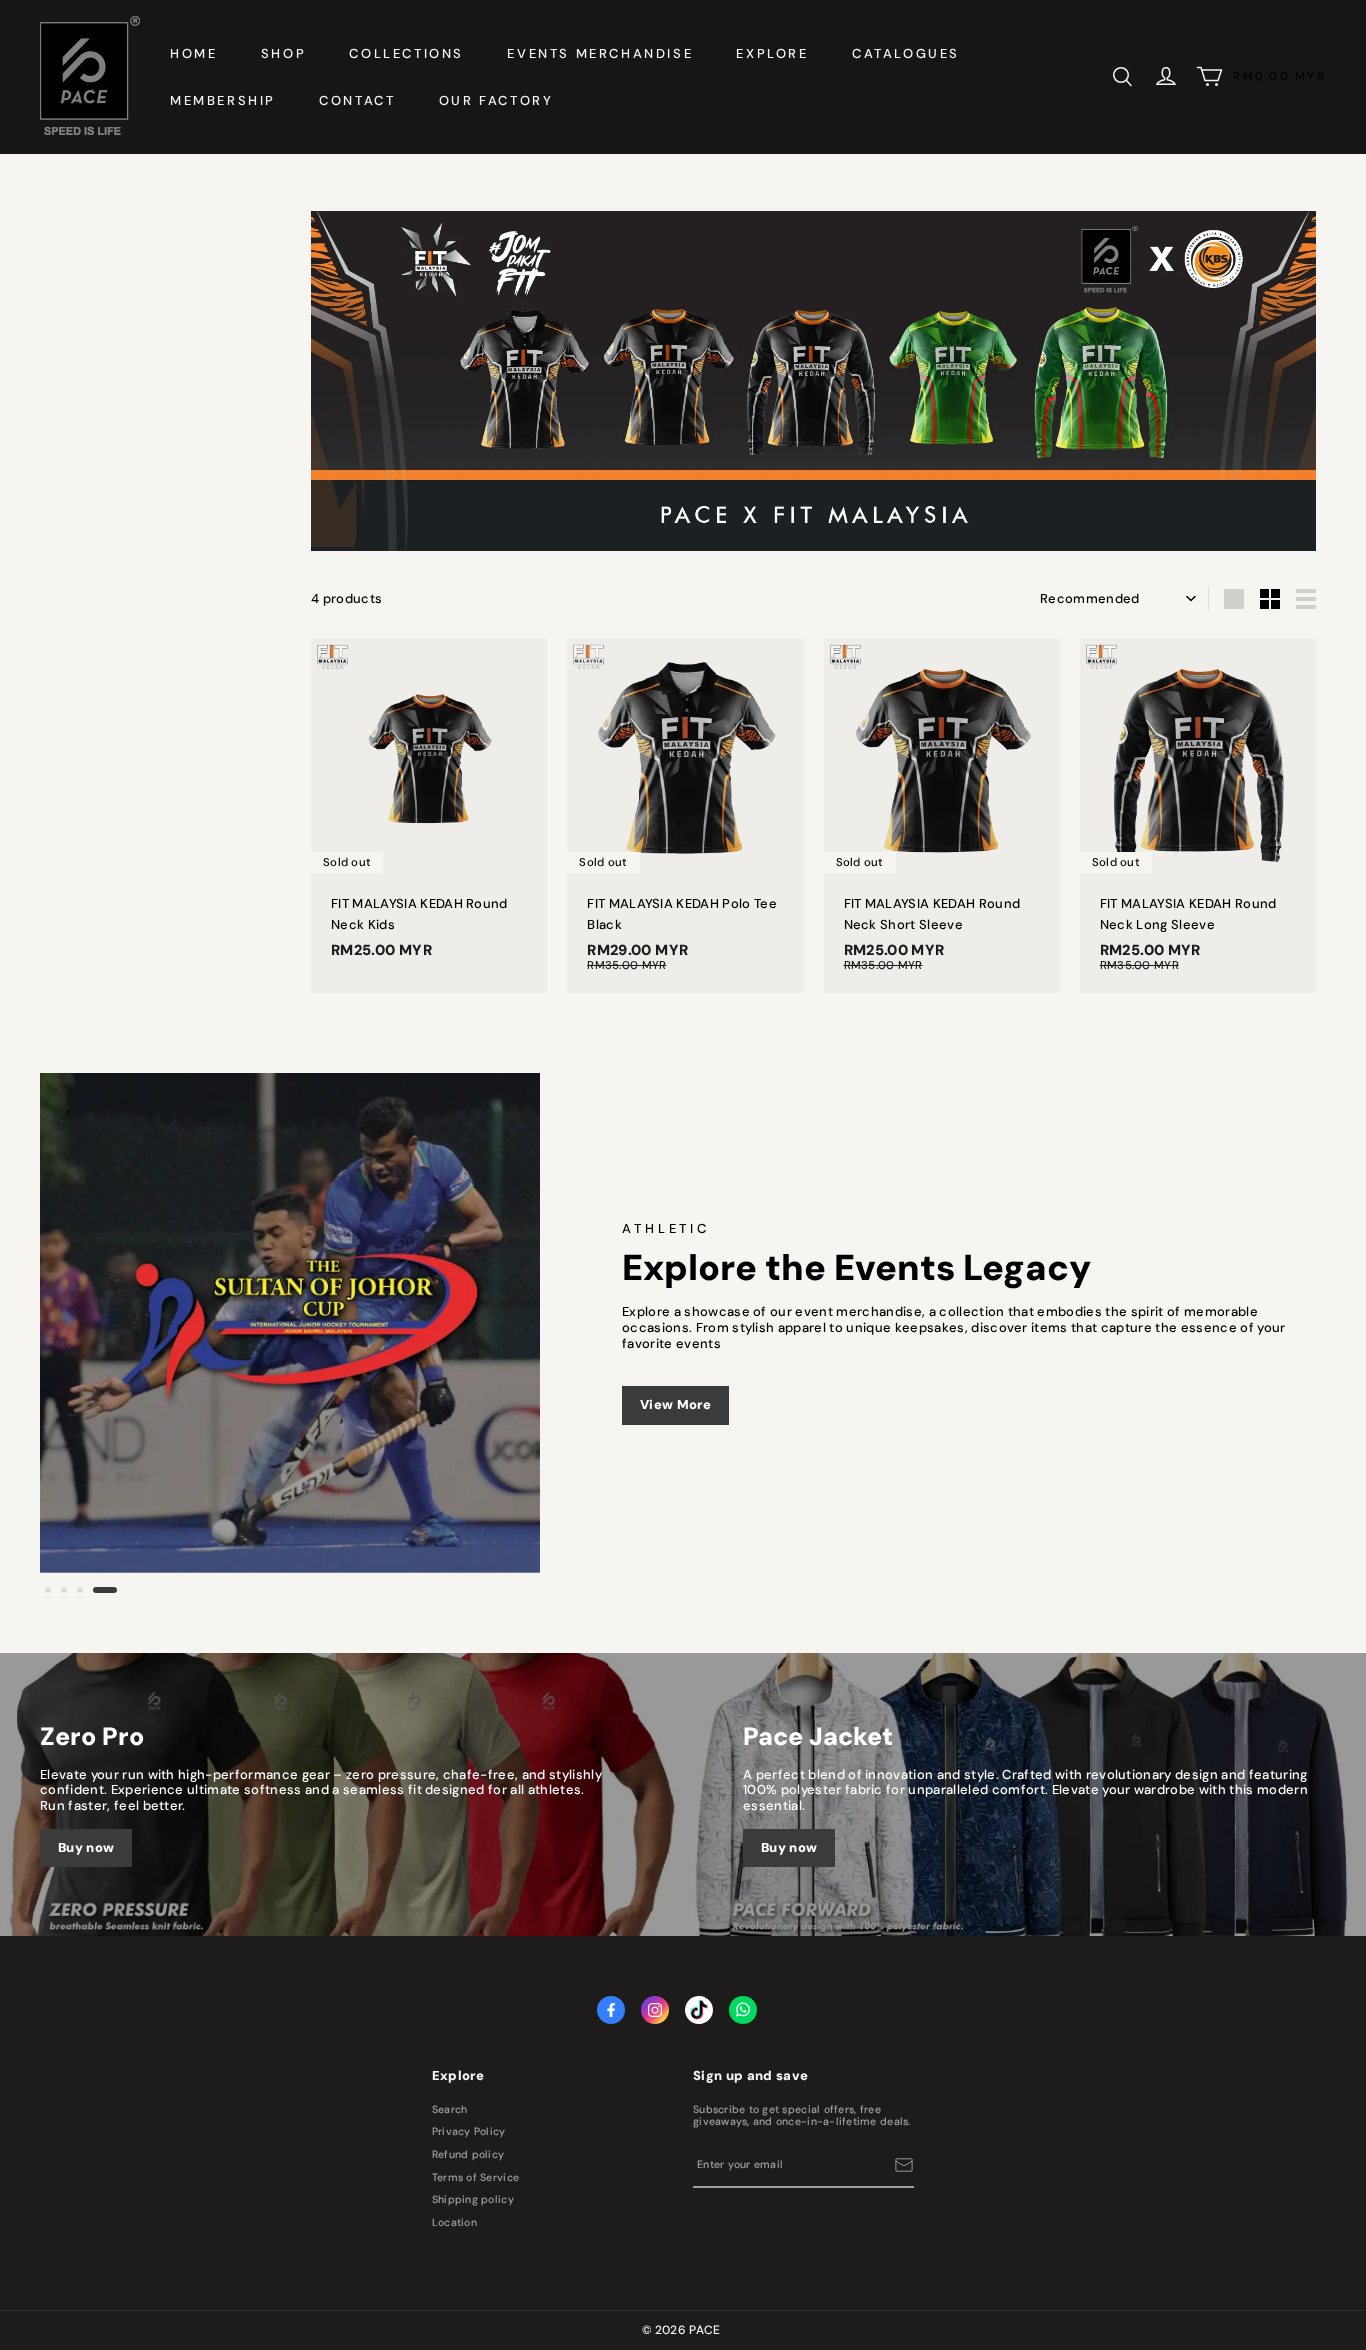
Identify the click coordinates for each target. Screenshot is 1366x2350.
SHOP (283, 53)
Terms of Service (475, 2178)
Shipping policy (473, 2200)
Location (454, 2223)
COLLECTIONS (406, 53)
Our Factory (496, 100)
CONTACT (357, 100)
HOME (193, 53)
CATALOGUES (906, 53)
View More (675, 1404)
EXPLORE (772, 53)
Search (450, 2110)
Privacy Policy (469, 2132)
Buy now (86, 1847)
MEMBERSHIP (223, 100)
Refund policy (468, 2155)
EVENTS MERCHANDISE (600, 53)
